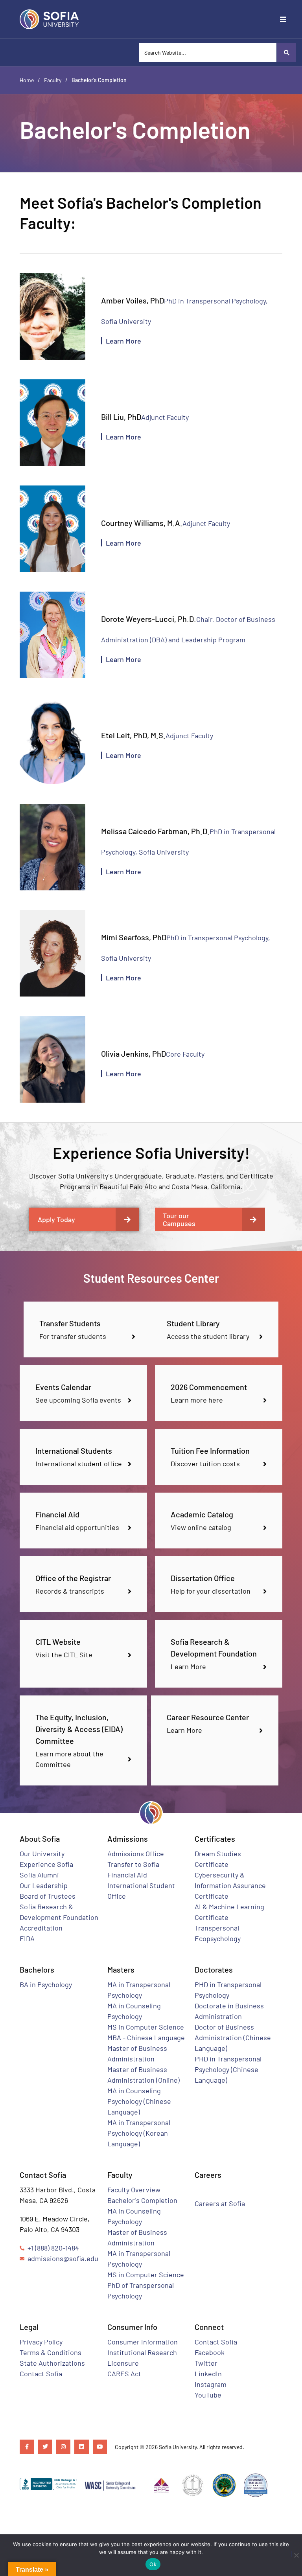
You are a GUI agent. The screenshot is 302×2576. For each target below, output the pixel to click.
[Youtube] (100, 2447)
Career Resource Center (208, 1717)
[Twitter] (45, 2447)
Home (27, 80)
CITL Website (58, 1642)
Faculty (53, 80)
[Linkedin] (81, 2447)
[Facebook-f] (27, 2447)
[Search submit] (286, 53)
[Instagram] (63, 2447)
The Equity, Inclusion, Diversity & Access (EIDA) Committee (79, 1729)
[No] (294, 2554)
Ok (153, 2564)
